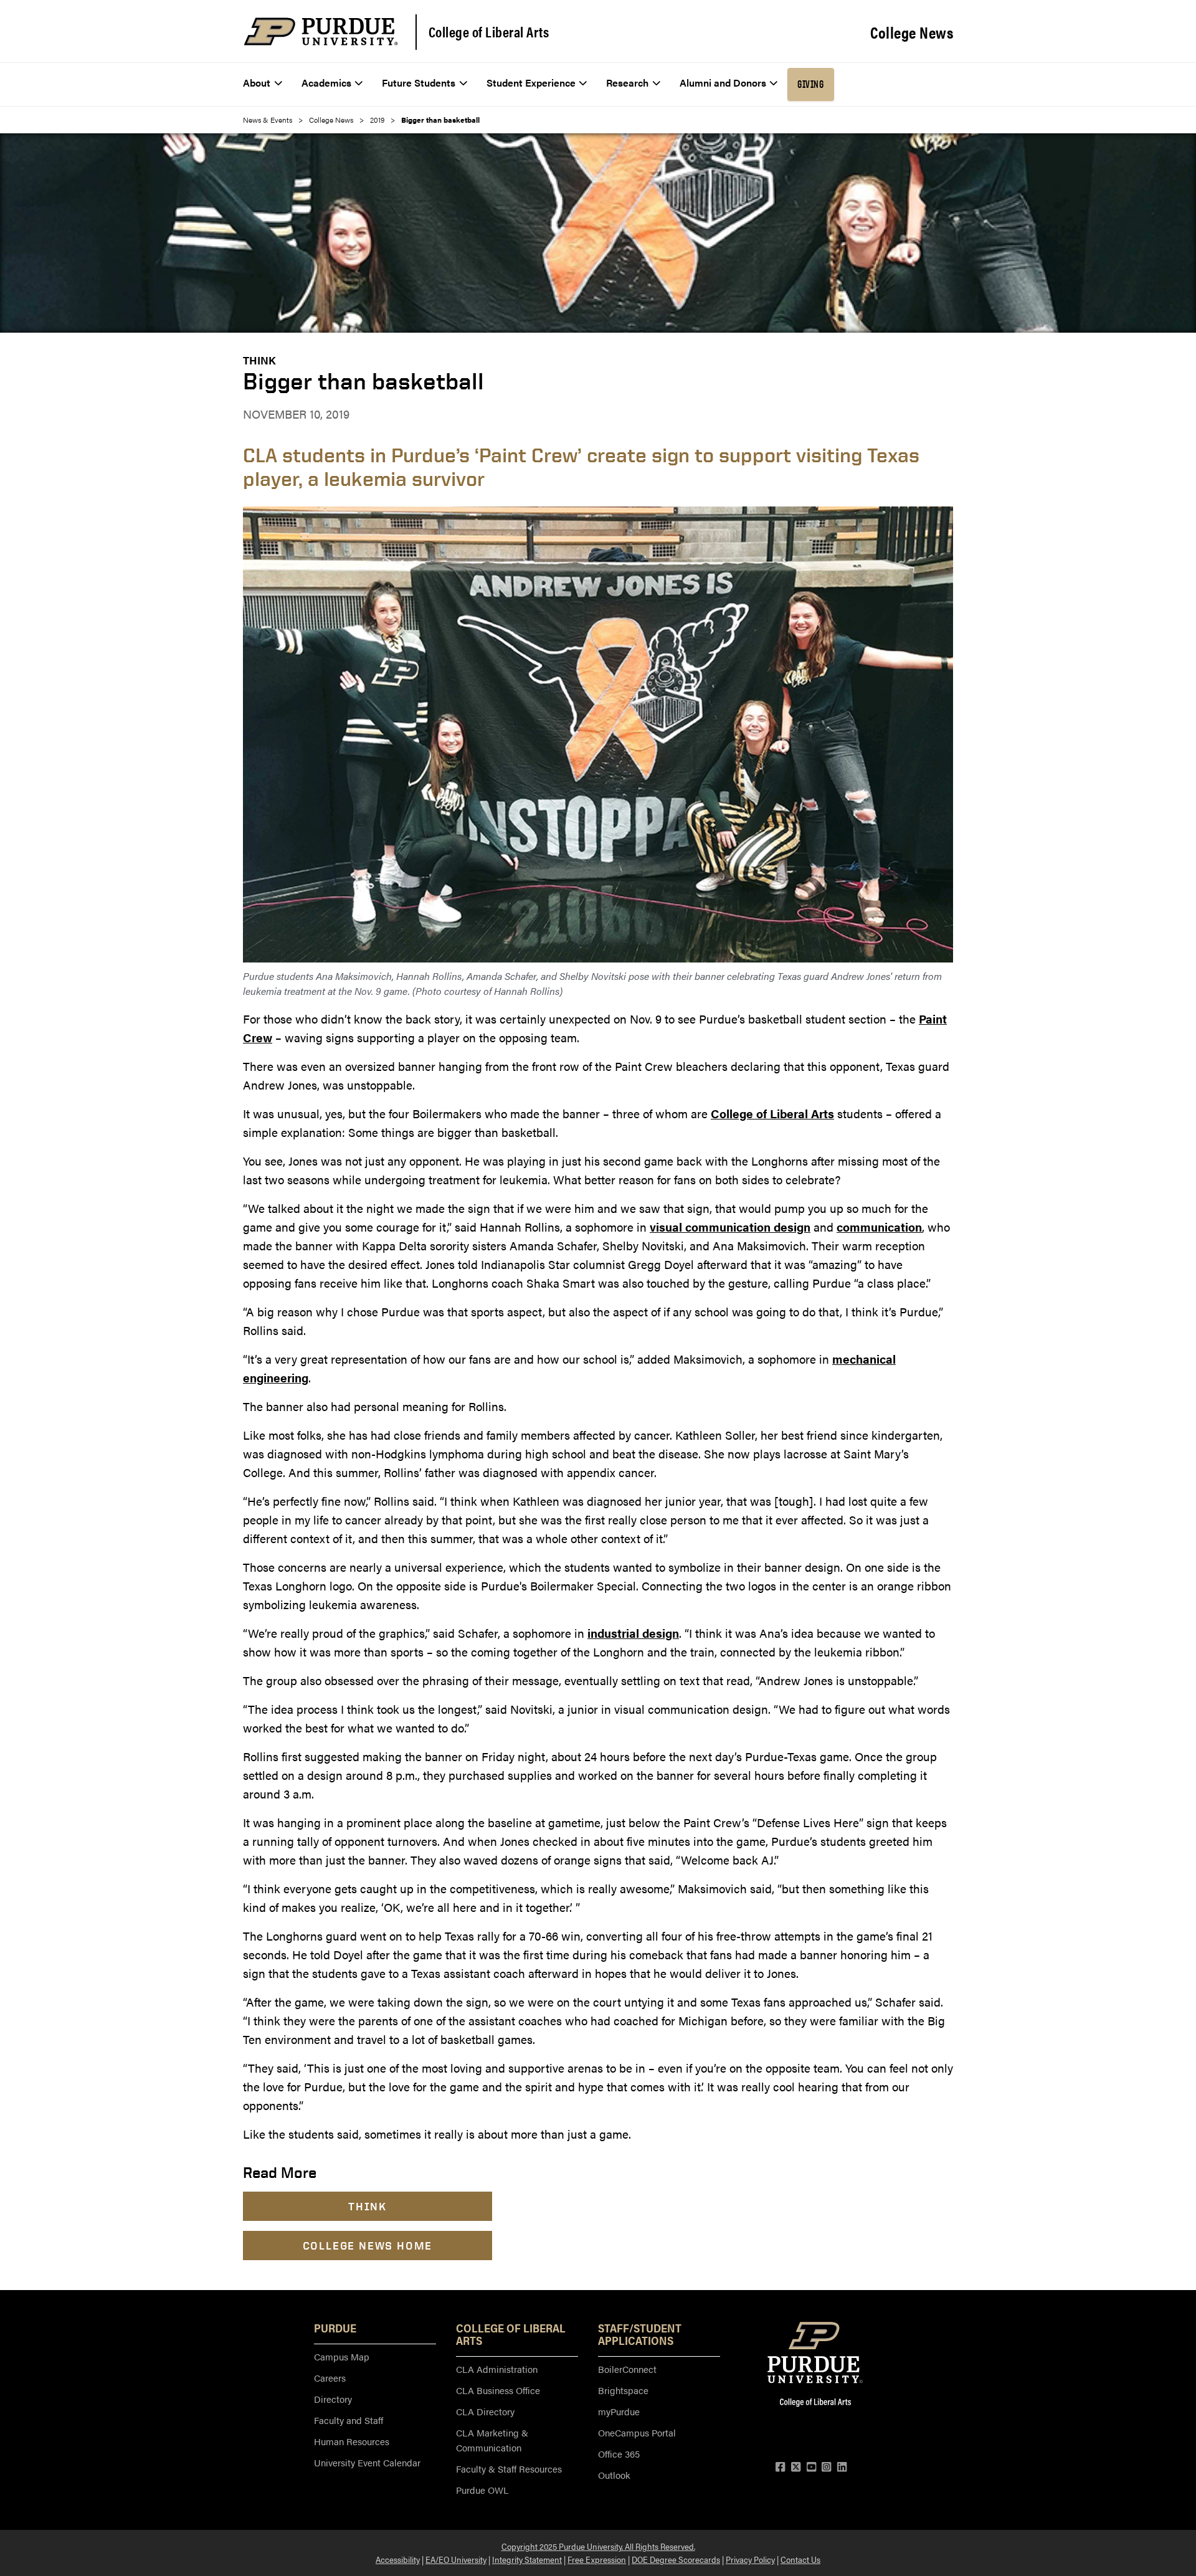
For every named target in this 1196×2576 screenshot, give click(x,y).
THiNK (259, 360)
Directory (333, 2399)
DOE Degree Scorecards (676, 2559)
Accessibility (398, 2559)
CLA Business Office (498, 2390)
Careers (330, 2378)
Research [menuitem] (627, 83)
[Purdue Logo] (321, 31)
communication (879, 1227)
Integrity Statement (527, 2559)
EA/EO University (456, 2559)
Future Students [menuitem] (419, 83)
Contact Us (800, 2559)
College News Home (368, 2246)
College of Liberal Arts (489, 32)
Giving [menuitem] (810, 84)
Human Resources (352, 2441)
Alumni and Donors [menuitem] (723, 83)
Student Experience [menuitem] (531, 83)
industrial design (633, 1633)
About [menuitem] (257, 83)
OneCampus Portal (637, 2432)
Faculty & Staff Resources (509, 2469)
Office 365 (619, 2454)
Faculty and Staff (349, 2420)
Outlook (614, 2475)
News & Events (268, 120)
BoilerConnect (627, 2369)
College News (912, 32)
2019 (377, 120)
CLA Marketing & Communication (492, 2440)
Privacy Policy (750, 2559)
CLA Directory (485, 2411)
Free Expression (597, 2559)
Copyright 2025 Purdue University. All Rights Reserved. (598, 2546)
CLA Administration (497, 2369)
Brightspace (623, 2390)
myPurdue (619, 2411)
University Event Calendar (367, 2462)
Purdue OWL (482, 2490)
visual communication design (730, 1227)
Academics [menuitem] (326, 83)
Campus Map (342, 2356)
